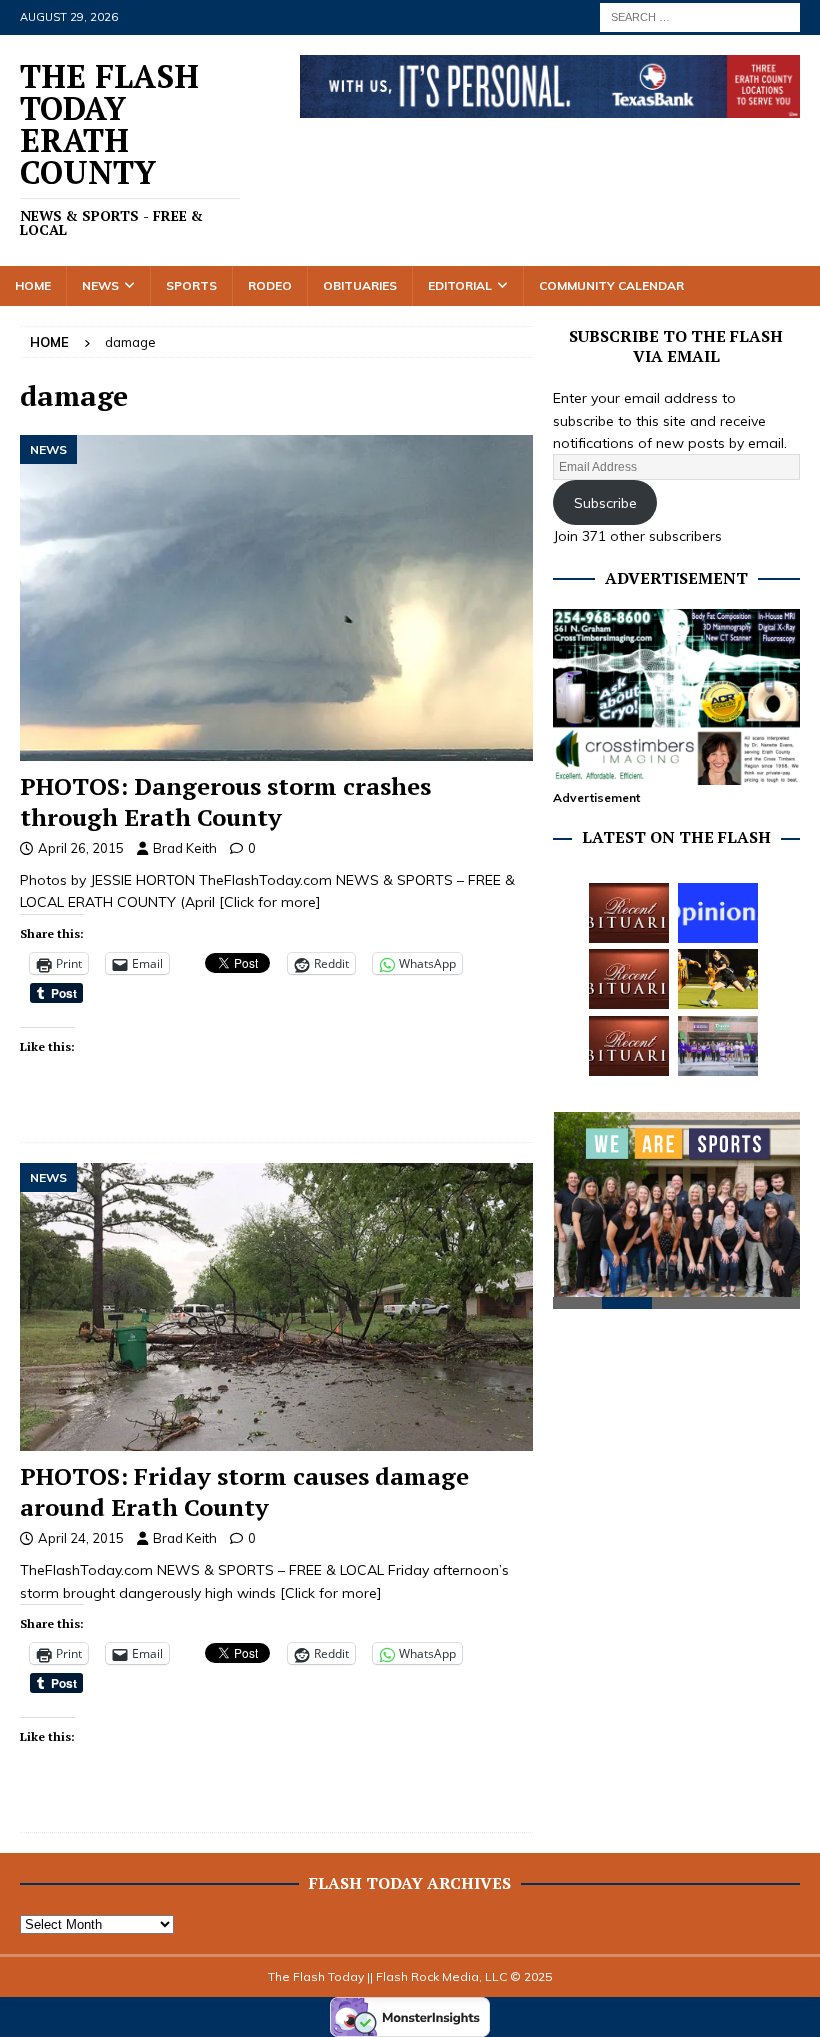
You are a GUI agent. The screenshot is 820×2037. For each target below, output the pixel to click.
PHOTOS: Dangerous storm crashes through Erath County (225, 801)
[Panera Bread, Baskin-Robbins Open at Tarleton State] (718, 1046)
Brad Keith (185, 848)
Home (33, 285)
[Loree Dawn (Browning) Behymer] (629, 1046)
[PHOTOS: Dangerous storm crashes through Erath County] (276, 598)
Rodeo (270, 285)
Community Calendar (611, 285)
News (100, 285)
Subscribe (605, 503)
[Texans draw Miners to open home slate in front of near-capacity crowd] (718, 979)
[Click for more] (270, 902)
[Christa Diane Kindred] (629, 913)
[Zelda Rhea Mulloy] (629, 979)
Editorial (460, 285)
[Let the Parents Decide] (718, 913)
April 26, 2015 (81, 848)
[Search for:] (700, 16)
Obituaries (360, 285)
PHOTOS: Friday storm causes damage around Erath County (244, 1491)
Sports (191, 285)
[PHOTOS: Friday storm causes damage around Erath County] (276, 1307)
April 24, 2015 (81, 1538)
